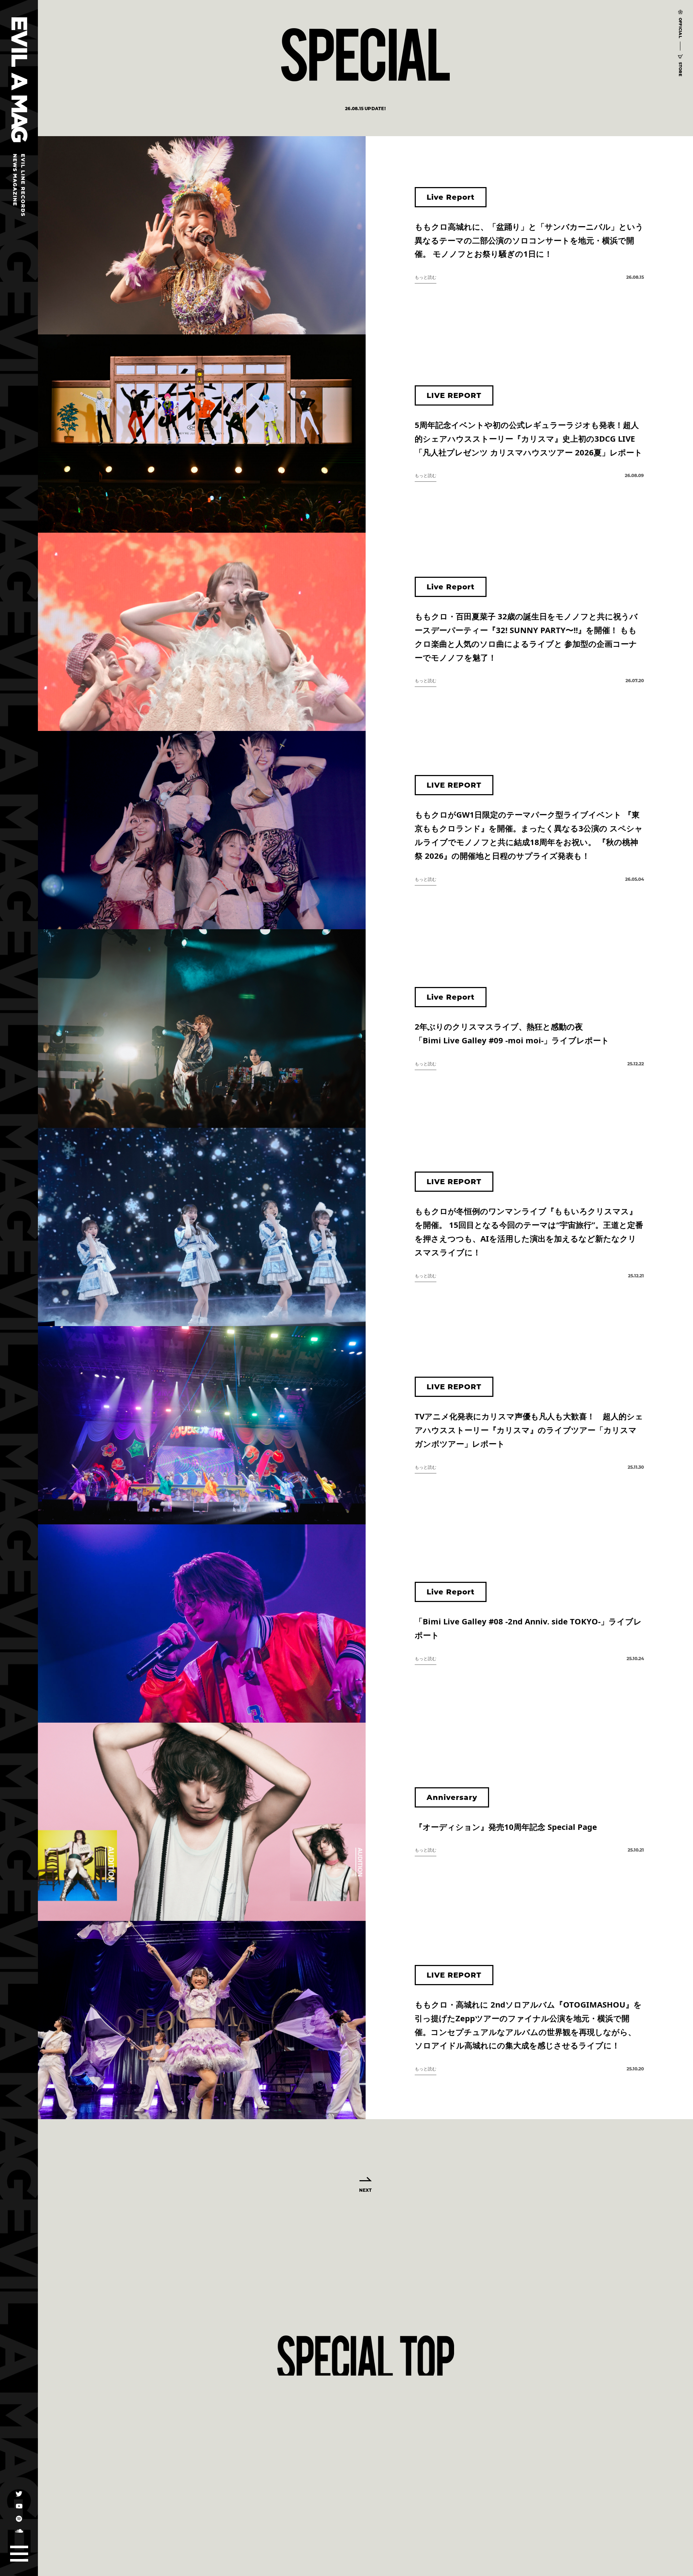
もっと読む (426, 277)
